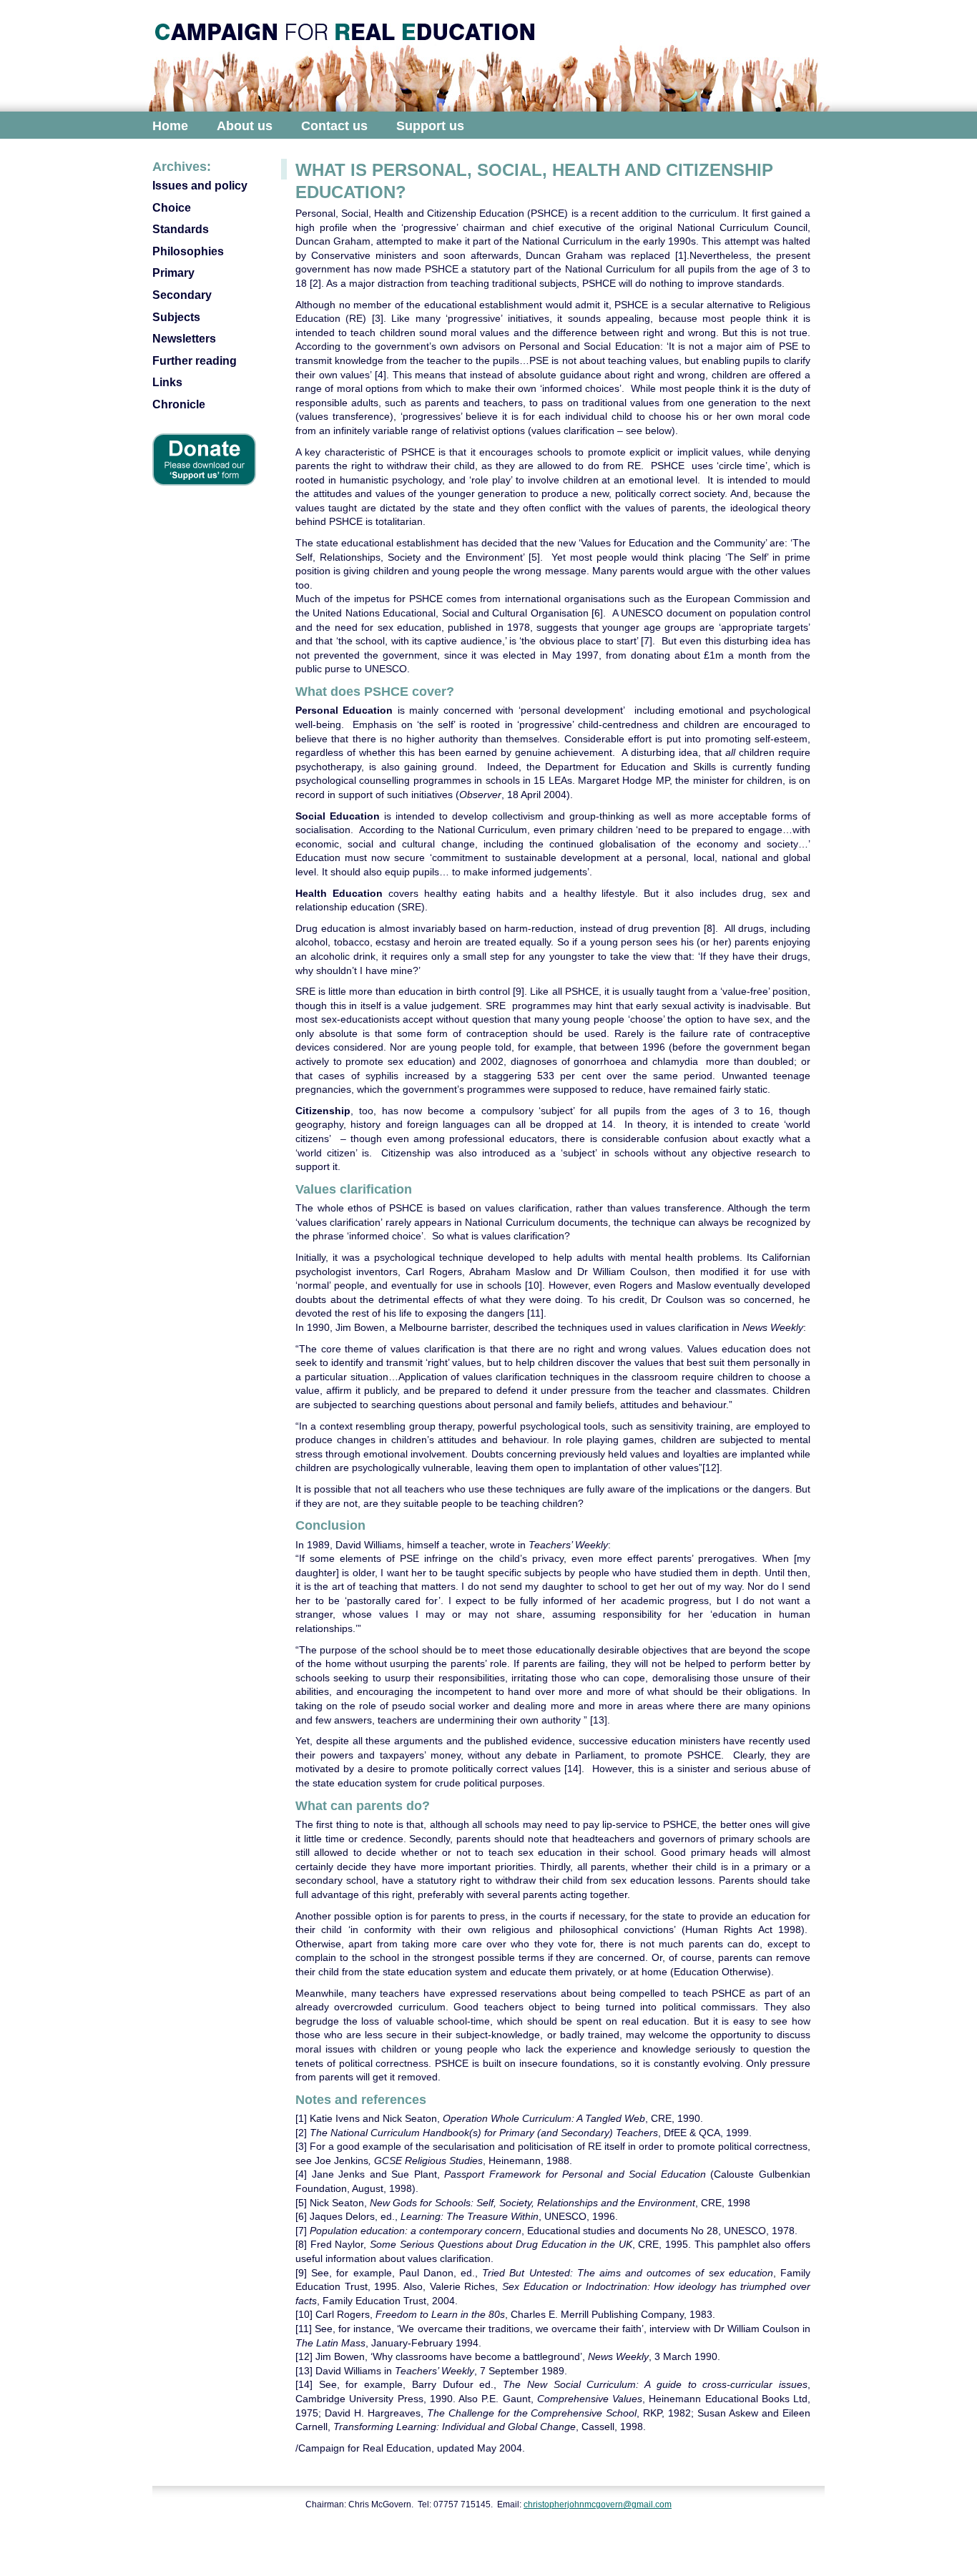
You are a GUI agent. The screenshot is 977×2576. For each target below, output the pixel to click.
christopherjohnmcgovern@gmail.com (598, 2504)
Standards (181, 229)
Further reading (195, 361)
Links (167, 382)
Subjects (176, 317)
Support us (430, 126)
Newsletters (184, 339)
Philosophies (188, 251)
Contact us (334, 126)
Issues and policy (200, 186)
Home (170, 126)
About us (245, 126)
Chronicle (179, 404)
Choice (172, 208)
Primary (173, 273)
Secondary (182, 295)
